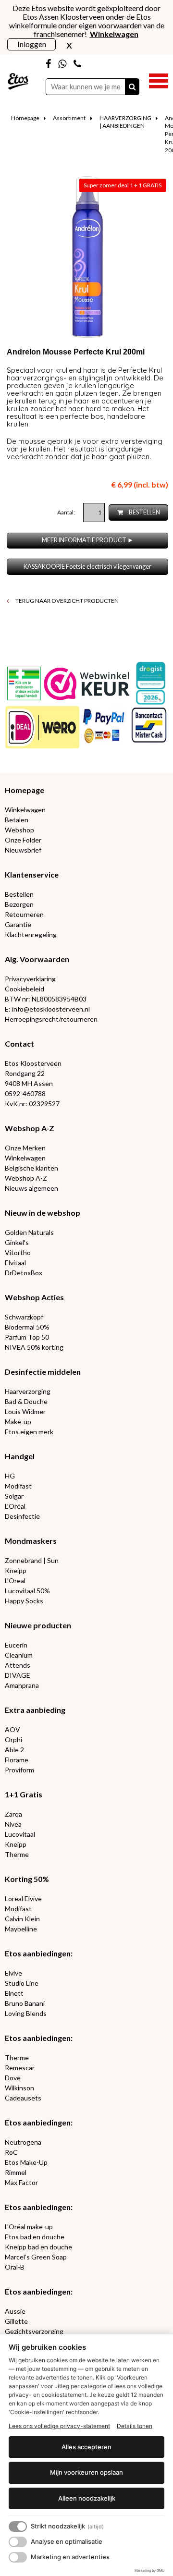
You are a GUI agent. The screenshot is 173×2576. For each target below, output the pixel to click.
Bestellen (19, 894)
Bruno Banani (25, 2003)
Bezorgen (19, 904)
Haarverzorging (28, 1391)
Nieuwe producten (38, 1625)
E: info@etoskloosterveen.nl (47, 1009)
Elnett (14, 1993)
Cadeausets (23, 2098)
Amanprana (22, 1685)
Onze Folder (23, 840)
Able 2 (14, 1750)
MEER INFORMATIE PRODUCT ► (88, 540)
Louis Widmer (25, 1411)
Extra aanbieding (35, 1710)
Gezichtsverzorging (34, 2331)
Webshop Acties (34, 1297)
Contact (19, 1044)
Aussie (15, 2311)
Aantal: (67, 512)
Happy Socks (24, 1601)
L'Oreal (15, 1581)
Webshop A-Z (30, 1128)
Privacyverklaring (30, 979)
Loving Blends (26, 2013)
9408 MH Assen (29, 1083)
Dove (13, 2078)
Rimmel (16, 2172)
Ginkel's (17, 1242)
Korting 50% (27, 1879)
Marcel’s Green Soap (36, 2257)
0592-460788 (25, 1093)
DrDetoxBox (24, 1273)
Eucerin (16, 1645)
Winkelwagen (25, 810)
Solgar (14, 1496)
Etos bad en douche (35, 2237)
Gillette (16, 2321)
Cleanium (19, 1655)
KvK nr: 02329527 (32, 1104)
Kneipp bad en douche (38, 2247)
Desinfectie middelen (43, 1372)
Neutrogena (23, 2142)
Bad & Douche (26, 1401)
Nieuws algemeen (31, 1188)
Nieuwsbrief (23, 850)
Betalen (17, 820)
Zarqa (13, 1814)
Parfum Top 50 (27, 1337)
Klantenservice (32, 874)
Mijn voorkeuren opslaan (86, 2472)
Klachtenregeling (31, 934)
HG (10, 1476)
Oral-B (15, 2267)
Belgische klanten (31, 1168)
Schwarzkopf (24, 1317)
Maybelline (21, 1929)
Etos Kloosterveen (33, 1063)
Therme (17, 1854)
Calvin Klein (22, 1919)
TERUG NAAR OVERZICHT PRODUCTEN (67, 601)
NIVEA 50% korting (34, 1347)
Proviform (19, 1770)
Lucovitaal (20, 1834)
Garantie (18, 924)
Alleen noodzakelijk (87, 2498)
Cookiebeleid (25, 989)
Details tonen (135, 2426)
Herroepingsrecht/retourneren (51, 1019)
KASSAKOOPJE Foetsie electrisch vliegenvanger (87, 567)
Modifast (18, 1486)
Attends (18, 1665)
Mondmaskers (31, 1541)
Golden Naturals (29, 1232)
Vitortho (18, 1252)
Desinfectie (22, 1516)
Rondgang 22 (25, 1073)
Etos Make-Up (26, 2162)
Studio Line (22, 1983)
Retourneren (24, 914)
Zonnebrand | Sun (32, 1560)
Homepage (25, 118)
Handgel (20, 1456)
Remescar (20, 2068)
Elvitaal (15, 1263)
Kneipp (16, 1570)
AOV (12, 1729)
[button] (159, 80)
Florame (17, 1760)
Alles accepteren (86, 2447)
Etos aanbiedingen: (39, 1953)
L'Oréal (15, 1506)
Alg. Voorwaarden (37, 959)
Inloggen (32, 44)
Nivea (13, 1824)
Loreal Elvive (23, 1898)
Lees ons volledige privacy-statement (59, 2426)
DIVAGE (18, 1675)
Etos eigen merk (29, 1432)
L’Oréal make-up (29, 2227)
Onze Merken (25, 1148)
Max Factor (21, 2182)
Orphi (13, 1740)
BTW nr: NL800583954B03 (46, 999)
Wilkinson (19, 2088)
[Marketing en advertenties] (18, 2557)
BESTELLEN (144, 512)
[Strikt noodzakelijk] (18, 2527)
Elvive (13, 1973)
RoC (11, 2152)
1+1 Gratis (24, 1794)
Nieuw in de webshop (43, 1213)
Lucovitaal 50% (27, 1591)
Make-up (18, 1422)
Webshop (19, 830)
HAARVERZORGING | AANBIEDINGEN (125, 122)
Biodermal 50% (27, 1327)
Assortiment (69, 118)
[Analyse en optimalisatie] (18, 2542)
